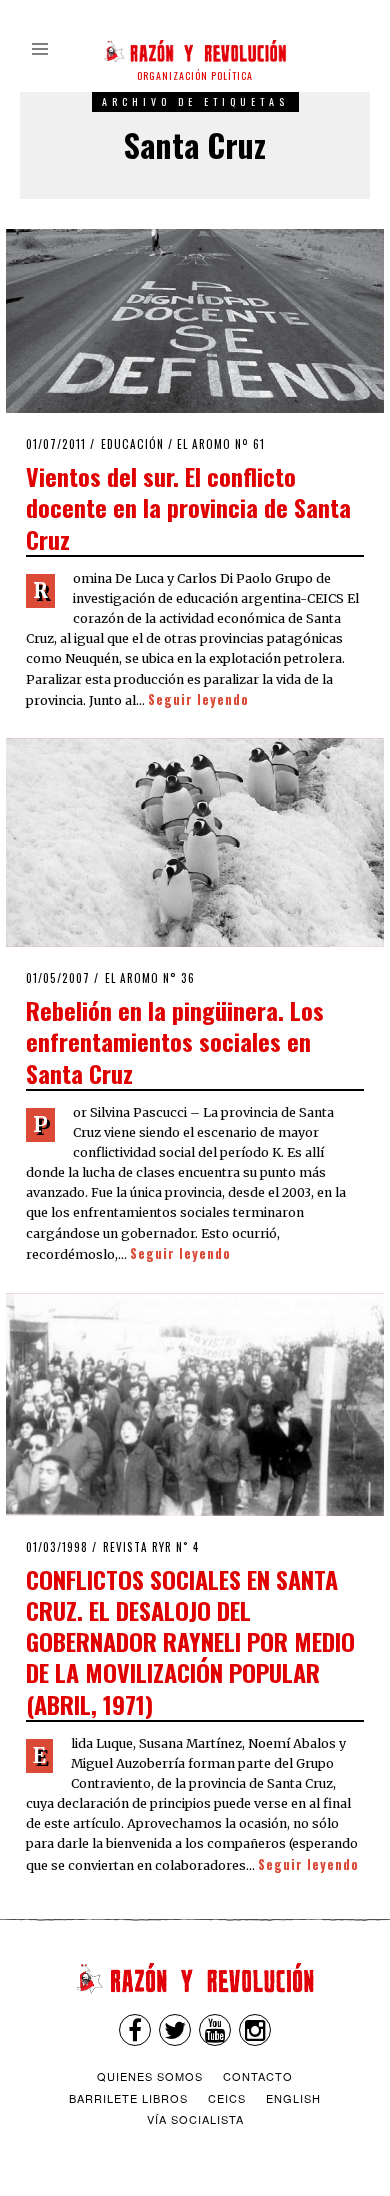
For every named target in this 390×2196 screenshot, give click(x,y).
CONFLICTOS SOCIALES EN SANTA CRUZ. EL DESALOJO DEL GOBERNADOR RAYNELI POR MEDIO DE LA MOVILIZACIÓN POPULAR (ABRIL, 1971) (190, 1641)
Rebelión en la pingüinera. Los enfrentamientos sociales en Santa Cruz (175, 1041)
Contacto (258, 2076)
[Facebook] (135, 2030)
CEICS (227, 2098)
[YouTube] (215, 2030)
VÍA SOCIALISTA (195, 2119)
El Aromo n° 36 (150, 978)
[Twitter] (175, 2030)
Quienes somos (150, 2076)
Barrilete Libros (128, 2098)
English (293, 2098)
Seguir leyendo (198, 699)
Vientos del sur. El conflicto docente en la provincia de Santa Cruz (188, 507)
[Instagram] (255, 2030)
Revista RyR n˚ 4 (151, 1547)
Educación (132, 444)
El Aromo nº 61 (221, 444)
